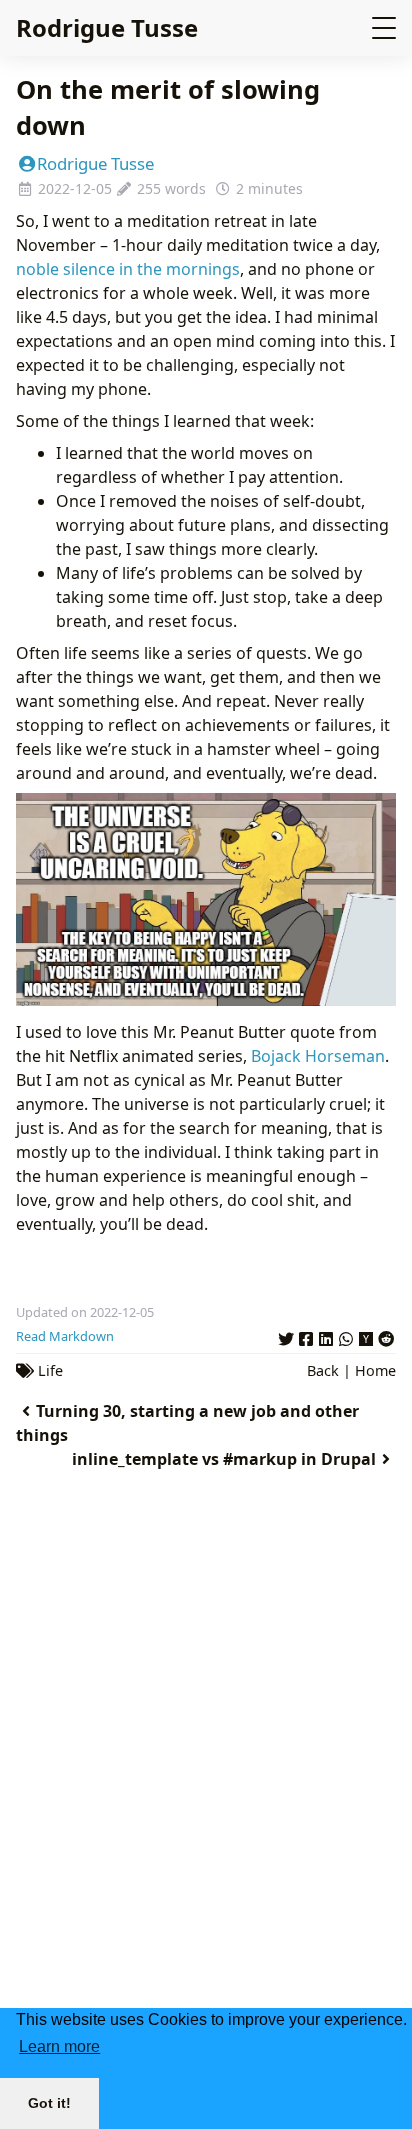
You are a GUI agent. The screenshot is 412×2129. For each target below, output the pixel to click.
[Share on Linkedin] (326, 1336)
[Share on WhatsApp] (346, 1336)
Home (375, 1370)
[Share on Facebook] (306, 1336)
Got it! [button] (49, 2103)
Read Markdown (65, 1336)
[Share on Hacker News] (366, 1336)
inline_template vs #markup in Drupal (224, 1459)
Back (323, 1370)
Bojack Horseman (318, 1056)
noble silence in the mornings (128, 269)
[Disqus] (206, 1777)
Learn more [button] (59, 2046)
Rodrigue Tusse (107, 27)
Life (50, 1370)
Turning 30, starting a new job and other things (187, 1423)
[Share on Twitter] (286, 1336)
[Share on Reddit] (386, 1336)
